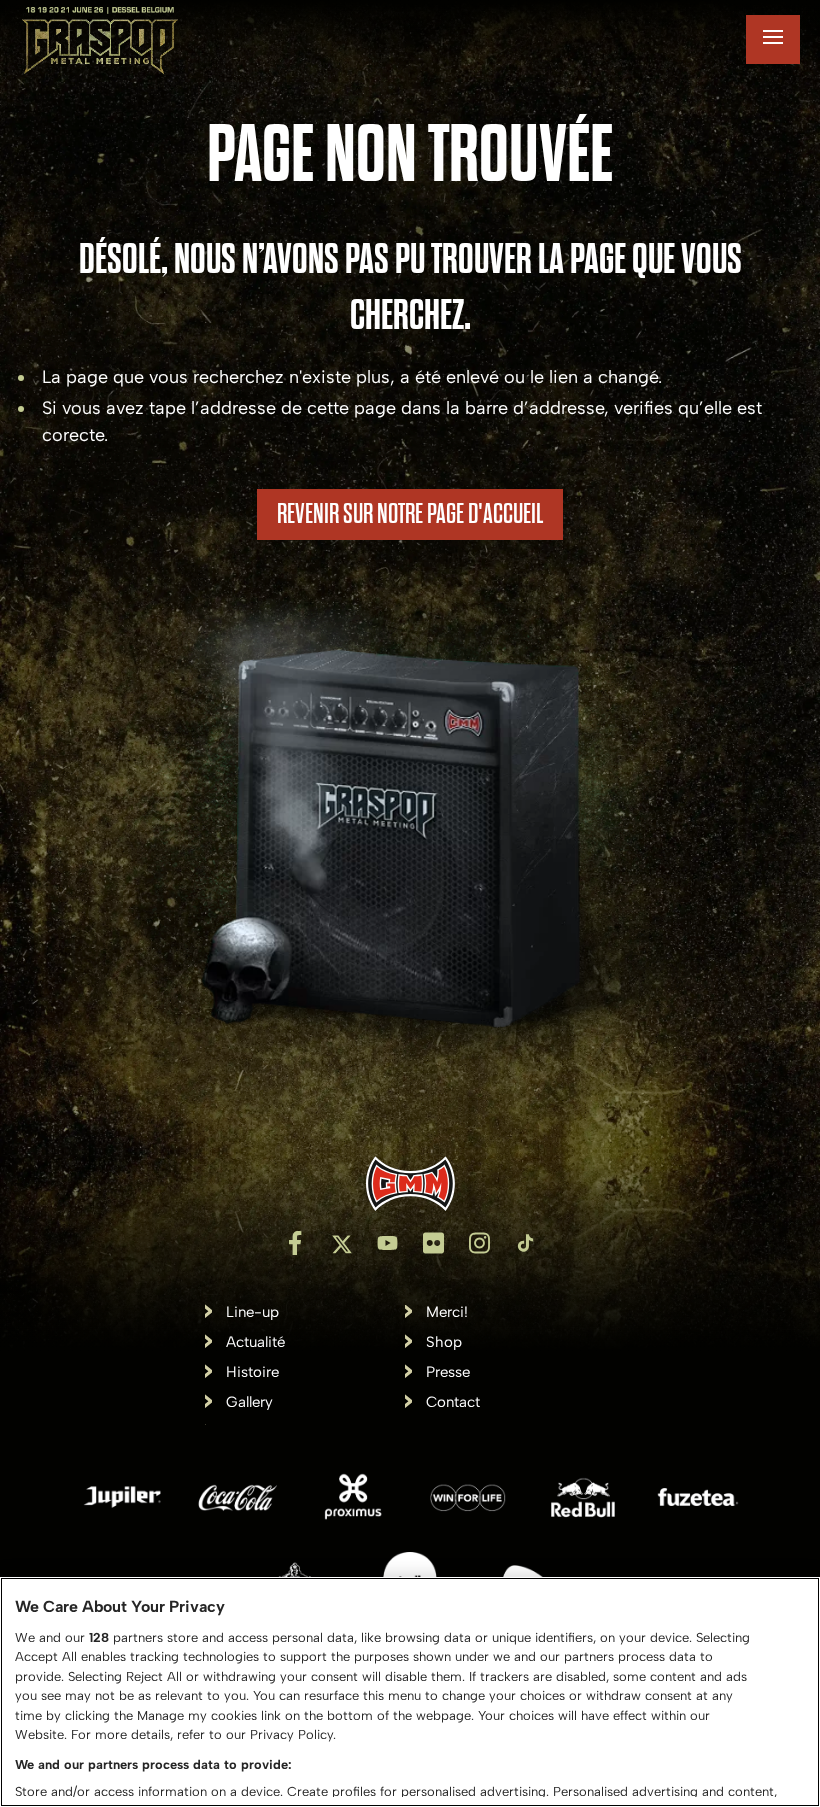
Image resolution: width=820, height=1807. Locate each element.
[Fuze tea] (698, 1501)
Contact (453, 1402)
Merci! (447, 1312)
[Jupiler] (123, 1501)
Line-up (252, 1312)
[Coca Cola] (238, 1501)
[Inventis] (410, 1183)
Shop (444, 1342)
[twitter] (341, 1243)
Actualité (255, 1342)
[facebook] (295, 1243)
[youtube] (387, 1243)
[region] (410, 1692)
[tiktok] (525, 1243)
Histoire (252, 1372)
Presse (448, 1372)
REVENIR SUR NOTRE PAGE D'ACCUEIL (410, 514)
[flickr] (433, 1243)
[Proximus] (353, 1501)
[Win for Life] (468, 1501)
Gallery (249, 1402)
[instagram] (479, 1243)
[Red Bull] (583, 1501)
